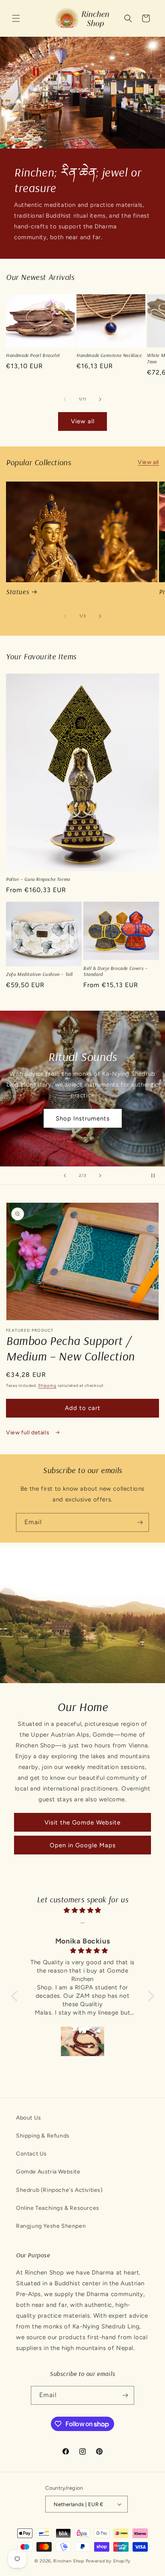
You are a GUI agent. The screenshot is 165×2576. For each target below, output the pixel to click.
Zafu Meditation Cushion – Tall (39, 974)
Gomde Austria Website (48, 2172)
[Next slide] (100, 1176)
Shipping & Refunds (43, 2136)
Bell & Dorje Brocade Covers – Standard (115, 971)
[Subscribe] (140, 1522)
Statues (17, 592)
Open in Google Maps (83, 1845)
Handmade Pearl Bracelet (33, 355)
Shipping (47, 1385)
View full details (28, 1433)
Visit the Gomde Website (82, 1822)
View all (83, 421)
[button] (16, 18)
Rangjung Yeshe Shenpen (51, 2226)
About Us (29, 2118)
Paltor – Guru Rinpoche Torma (38, 879)
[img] (83, 1910)
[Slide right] (100, 399)
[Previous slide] (65, 1176)
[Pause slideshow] (156, 1176)
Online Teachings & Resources (58, 2208)
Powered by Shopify (108, 2561)
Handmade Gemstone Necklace (109, 355)
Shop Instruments (83, 1118)
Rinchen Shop (69, 2561)
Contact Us (31, 2154)
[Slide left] (65, 399)
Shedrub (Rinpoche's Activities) (59, 2190)
